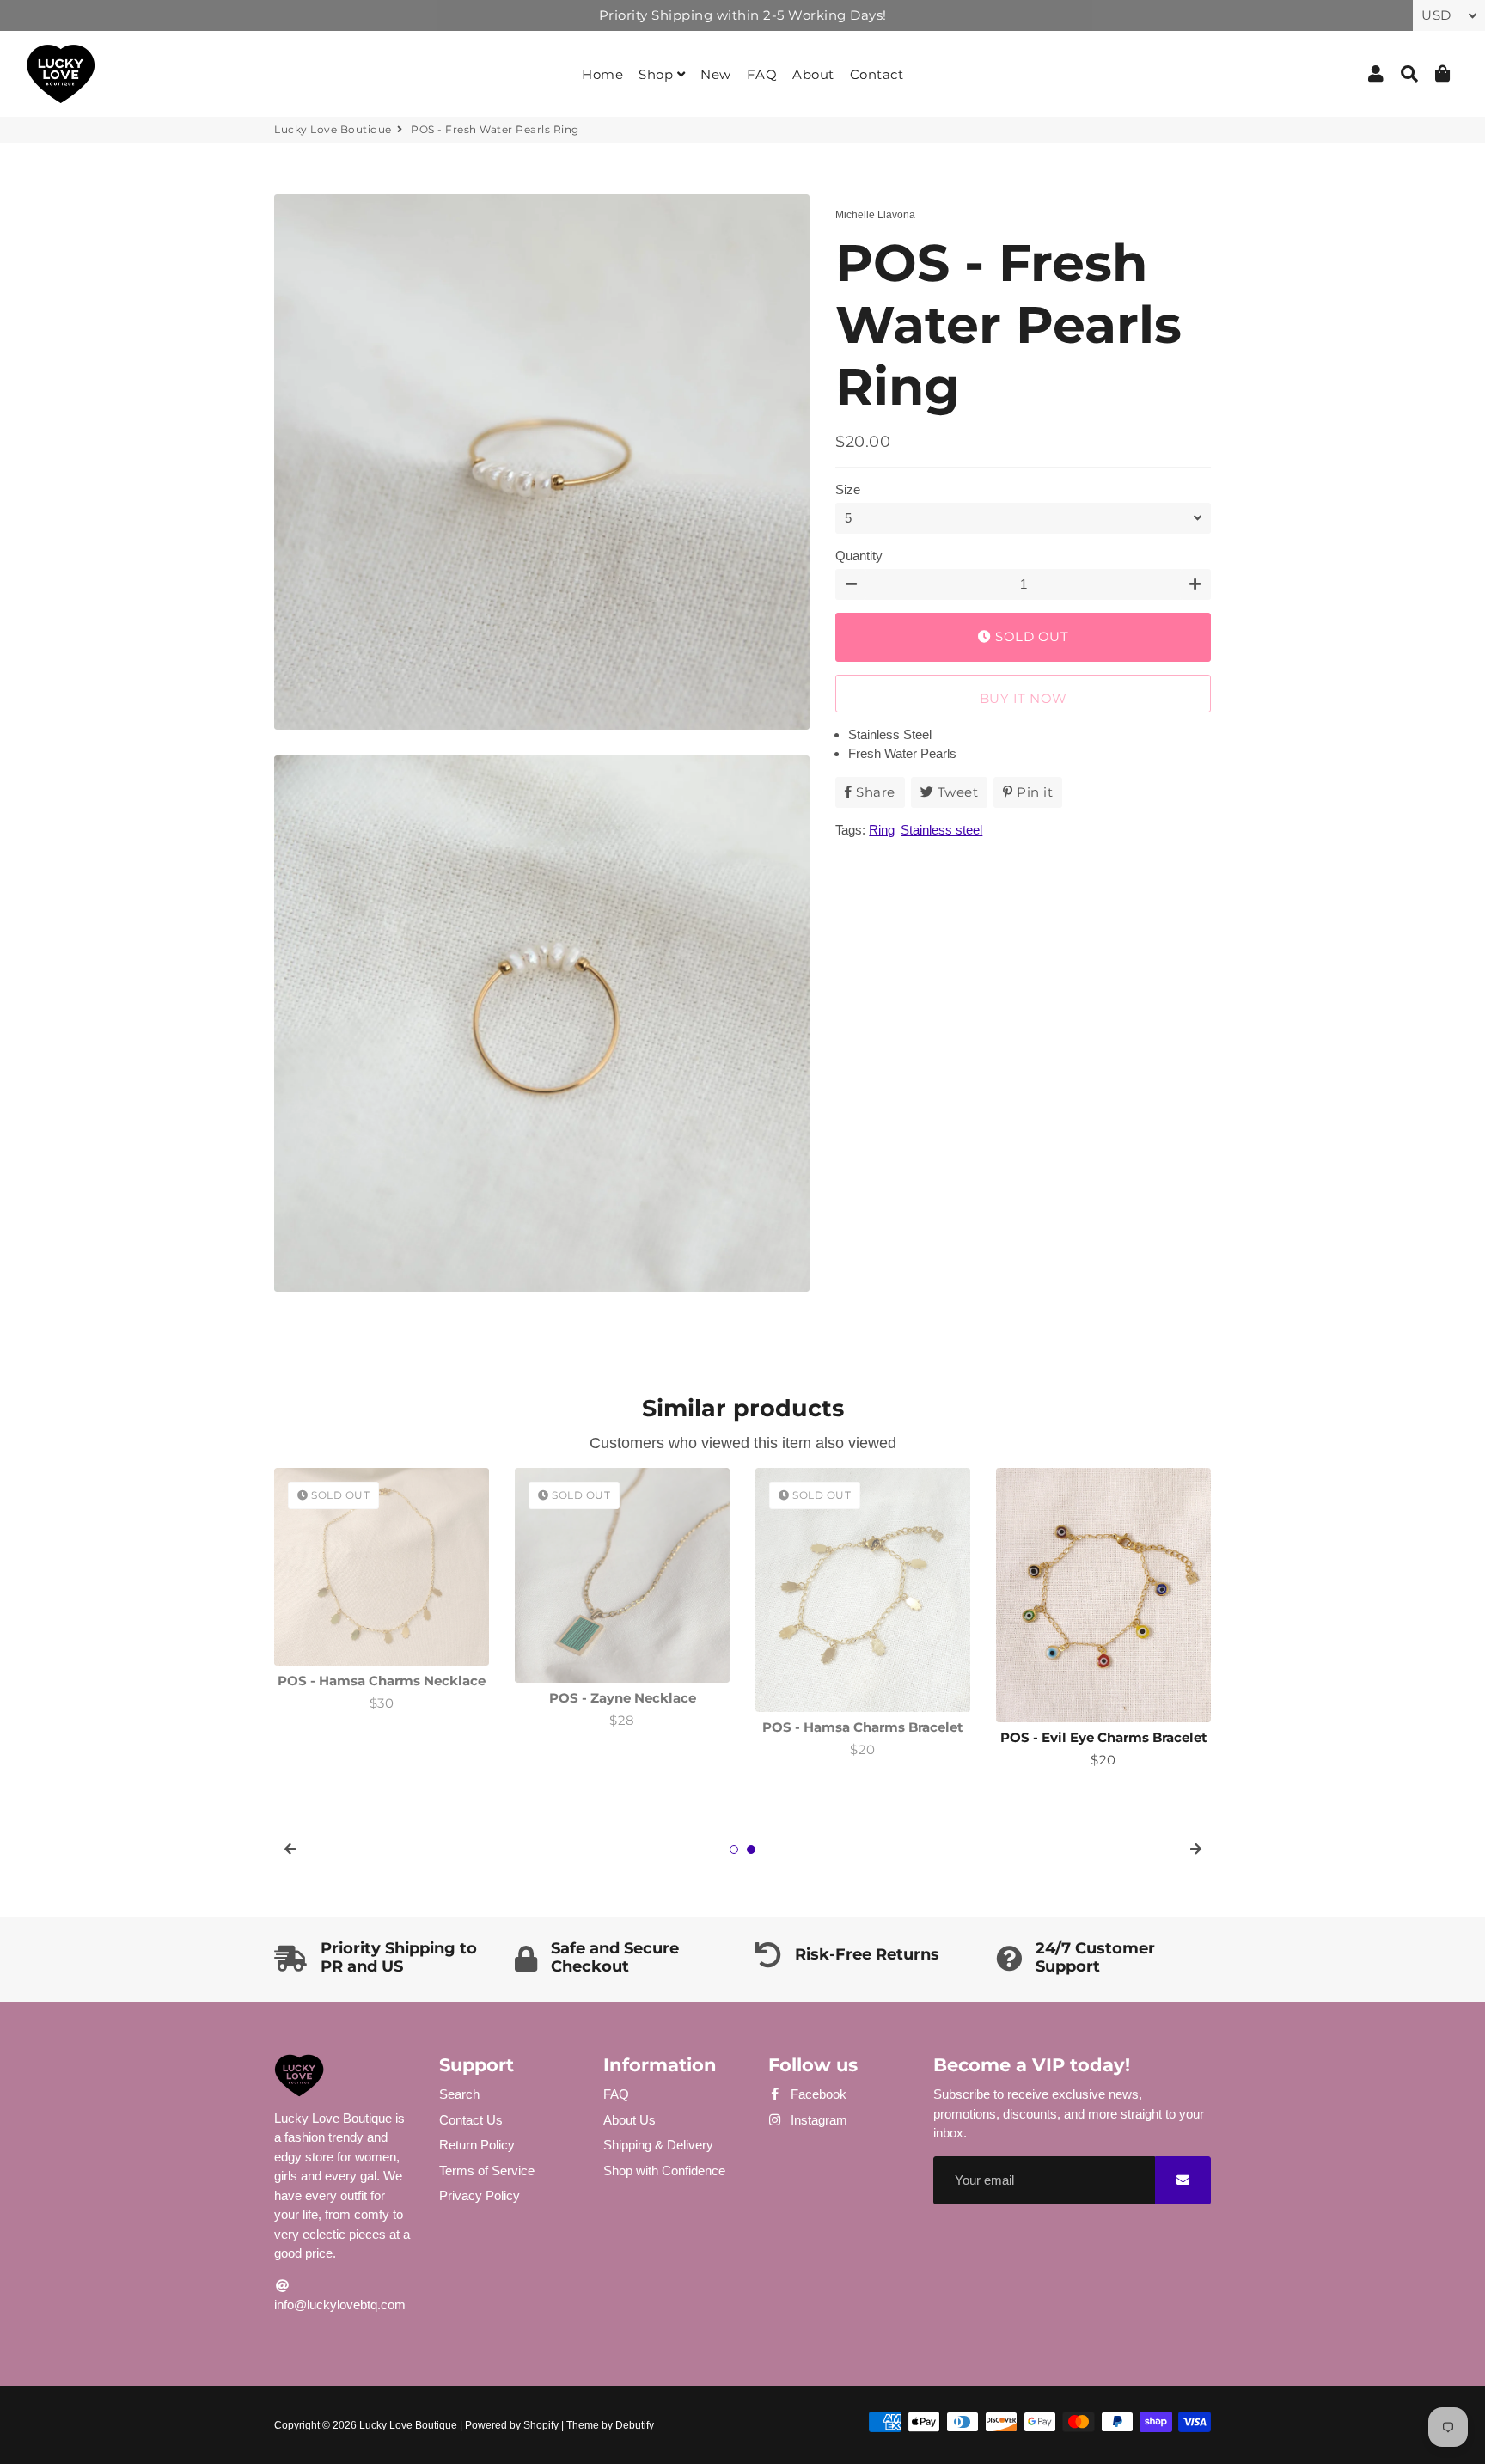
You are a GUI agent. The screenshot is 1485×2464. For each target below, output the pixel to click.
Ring (882, 830)
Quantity (859, 556)
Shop (658, 74)
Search (459, 2094)
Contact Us (471, 2120)
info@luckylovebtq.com (340, 2305)
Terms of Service (487, 2171)
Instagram (817, 2120)
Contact (877, 74)
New (716, 74)
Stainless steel (941, 830)
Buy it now (1024, 698)
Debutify (635, 2425)
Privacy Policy (480, 2195)
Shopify (541, 2425)
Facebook (817, 2094)
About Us (629, 2120)
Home (602, 74)
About (813, 74)
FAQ (762, 74)
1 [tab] (734, 1850)
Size (848, 489)
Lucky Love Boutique (333, 129)
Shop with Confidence (664, 2171)
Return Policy (477, 2145)
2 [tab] (751, 1850)
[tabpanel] (382, 1590)
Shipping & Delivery (658, 2145)
